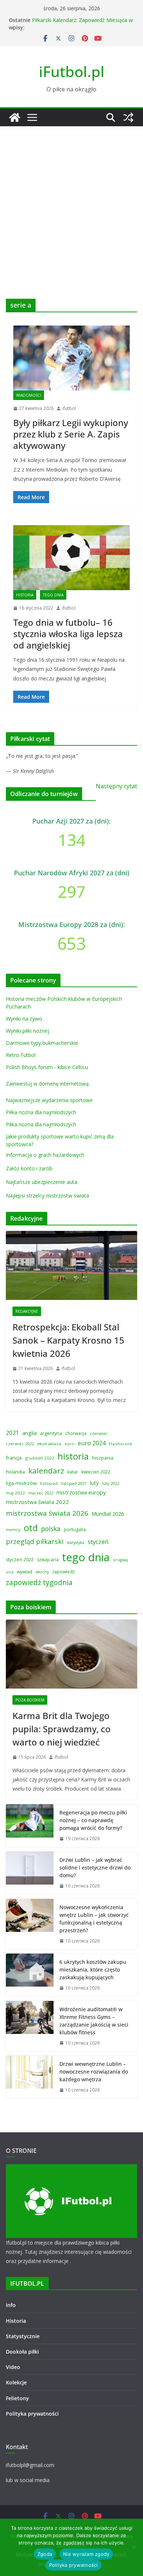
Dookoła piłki (22, 2352)
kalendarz (46, 1471)
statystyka (76, 1543)
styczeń (98, 1542)
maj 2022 (15, 1493)
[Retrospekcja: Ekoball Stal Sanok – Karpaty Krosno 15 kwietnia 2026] (71, 1265)
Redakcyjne (27, 1311)
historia (73, 1456)
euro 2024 (92, 1443)
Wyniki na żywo (24, 1019)
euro (69, 1444)
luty (94, 1483)
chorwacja (76, 1433)
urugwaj (120, 1560)
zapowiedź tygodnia (39, 1582)
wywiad (25, 1572)
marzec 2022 (41, 1493)
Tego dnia (53, 595)
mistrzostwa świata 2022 (37, 1502)
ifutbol (69, 408)
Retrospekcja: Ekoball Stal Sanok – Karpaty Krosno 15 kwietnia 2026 (68, 1340)
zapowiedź (63, 1572)
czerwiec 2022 (20, 1444)
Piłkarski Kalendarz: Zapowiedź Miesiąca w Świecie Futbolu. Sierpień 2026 (82, 24)
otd (31, 1528)
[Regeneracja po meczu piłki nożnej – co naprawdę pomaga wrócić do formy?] (30, 1826)
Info (11, 2305)
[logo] (71, 2169)
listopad (49, 1483)
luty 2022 (111, 1483)
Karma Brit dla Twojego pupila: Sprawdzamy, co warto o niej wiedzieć (62, 1729)
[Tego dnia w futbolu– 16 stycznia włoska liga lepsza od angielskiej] (71, 558)
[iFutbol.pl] (15, 117)
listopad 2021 (74, 1483)
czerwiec (99, 1433)
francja (14, 1458)
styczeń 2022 (20, 1560)
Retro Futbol (21, 1055)
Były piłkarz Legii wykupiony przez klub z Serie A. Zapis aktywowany (71, 434)
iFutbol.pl (72, 71)
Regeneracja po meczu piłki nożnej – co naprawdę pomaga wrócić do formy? (93, 1820)
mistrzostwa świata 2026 (47, 1513)
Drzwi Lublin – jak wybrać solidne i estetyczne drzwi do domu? (95, 1867)
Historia (25, 595)
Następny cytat (116, 786)
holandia (15, 1472)
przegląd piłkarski (35, 1541)
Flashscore (120, 1444)
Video (13, 2367)
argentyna (51, 1433)
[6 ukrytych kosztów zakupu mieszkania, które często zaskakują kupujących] (30, 1975)
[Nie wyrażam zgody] (134, 2547)
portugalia (75, 1529)
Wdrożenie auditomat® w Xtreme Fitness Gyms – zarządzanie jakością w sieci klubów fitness (94, 2021)
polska (51, 1529)
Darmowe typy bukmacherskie (42, 1043)
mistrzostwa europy (81, 1492)
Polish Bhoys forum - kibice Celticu (47, 1067)
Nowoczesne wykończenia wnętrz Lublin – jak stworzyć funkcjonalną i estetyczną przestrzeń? (94, 1919)
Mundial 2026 (108, 1514)
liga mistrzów (21, 1483)
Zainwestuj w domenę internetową (47, 1084)
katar (73, 1472)
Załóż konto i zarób (29, 1168)
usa (10, 1572)
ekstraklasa (49, 1444)
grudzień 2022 (40, 1458)
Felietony (17, 2398)
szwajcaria (48, 1560)
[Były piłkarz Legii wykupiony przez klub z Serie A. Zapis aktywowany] (71, 358)
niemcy (13, 1529)
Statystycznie (23, 2336)
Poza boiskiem (30, 1700)
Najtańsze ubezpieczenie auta (42, 1182)
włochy (42, 1572)
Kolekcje (16, 2382)
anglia (30, 1433)
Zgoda (45, 2554)
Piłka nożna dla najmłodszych (41, 1112)
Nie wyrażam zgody (86, 2554)
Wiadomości (29, 395)
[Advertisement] (71, 201)
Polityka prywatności (32, 2414)
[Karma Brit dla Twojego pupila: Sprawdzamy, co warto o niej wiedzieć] (71, 1654)
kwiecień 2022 (96, 1472)
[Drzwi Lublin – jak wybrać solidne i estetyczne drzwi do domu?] (30, 1873)
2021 (12, 1433)
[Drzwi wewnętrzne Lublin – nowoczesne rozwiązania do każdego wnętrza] (30, 2077)
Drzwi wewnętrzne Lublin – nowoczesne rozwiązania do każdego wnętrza (94, 2072)
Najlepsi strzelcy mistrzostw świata (47, 1196)
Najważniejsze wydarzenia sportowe (49, 1100)
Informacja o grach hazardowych (45, 1155)
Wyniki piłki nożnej (27, 1031)
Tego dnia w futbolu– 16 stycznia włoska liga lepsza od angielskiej (68, 634)
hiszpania (103, 1458)
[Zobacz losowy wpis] (128, 117)
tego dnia (86, 1557)
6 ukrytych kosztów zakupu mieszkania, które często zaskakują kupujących (93, 1970)
